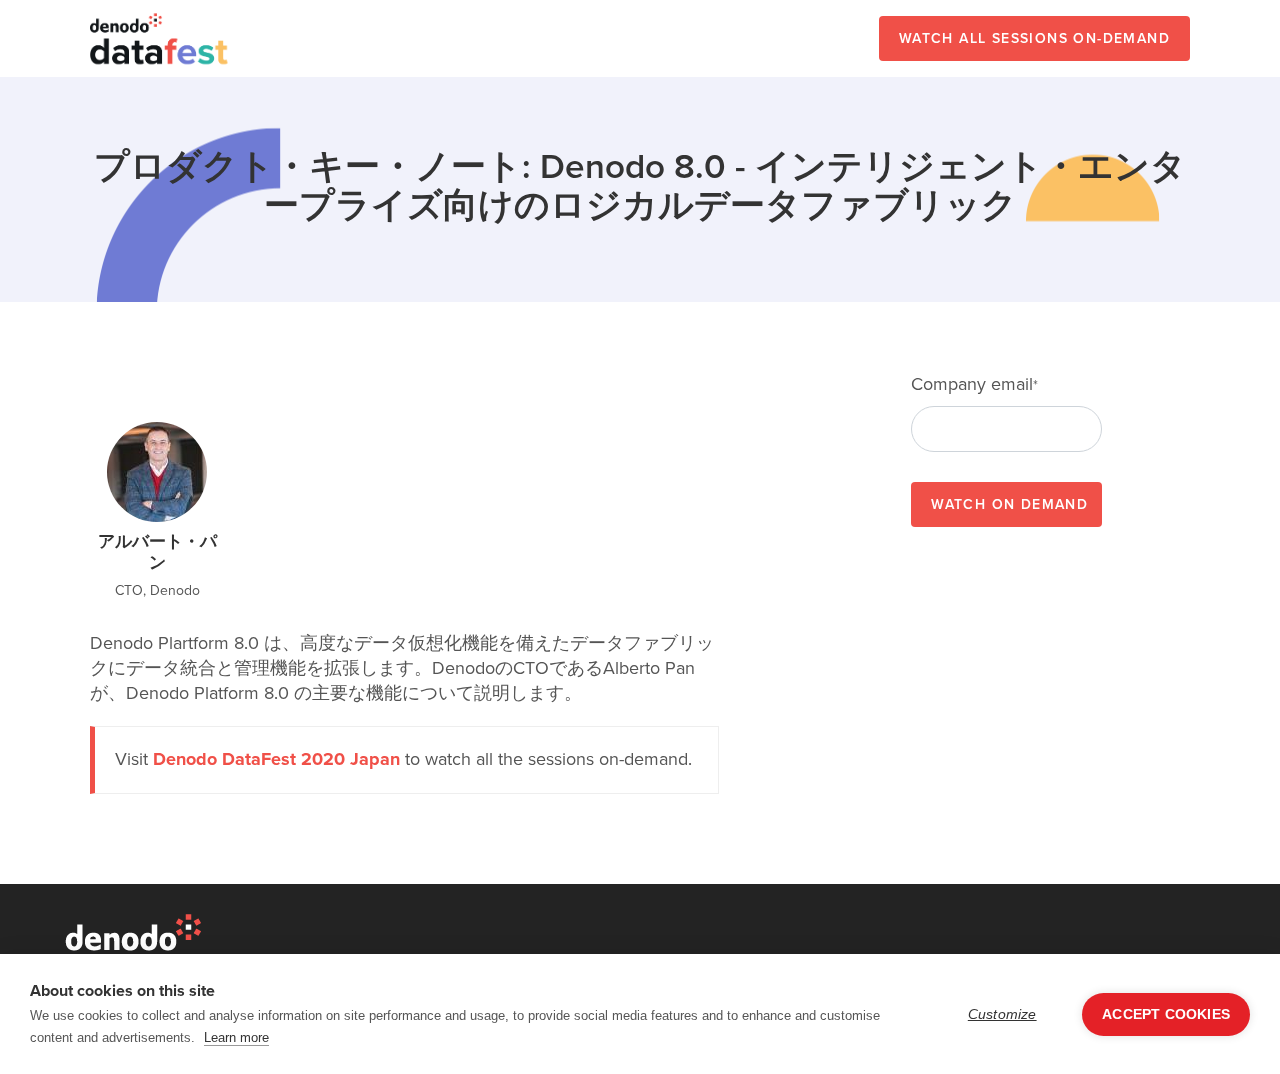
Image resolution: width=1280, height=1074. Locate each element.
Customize (1002, 1014)
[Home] (160, 38)
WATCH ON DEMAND (1009, 504)
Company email (974, 384)
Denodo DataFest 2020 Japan (276, 759)
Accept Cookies (1166, 1014)
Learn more (236, 1037)
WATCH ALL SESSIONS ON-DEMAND (1034, 38)
